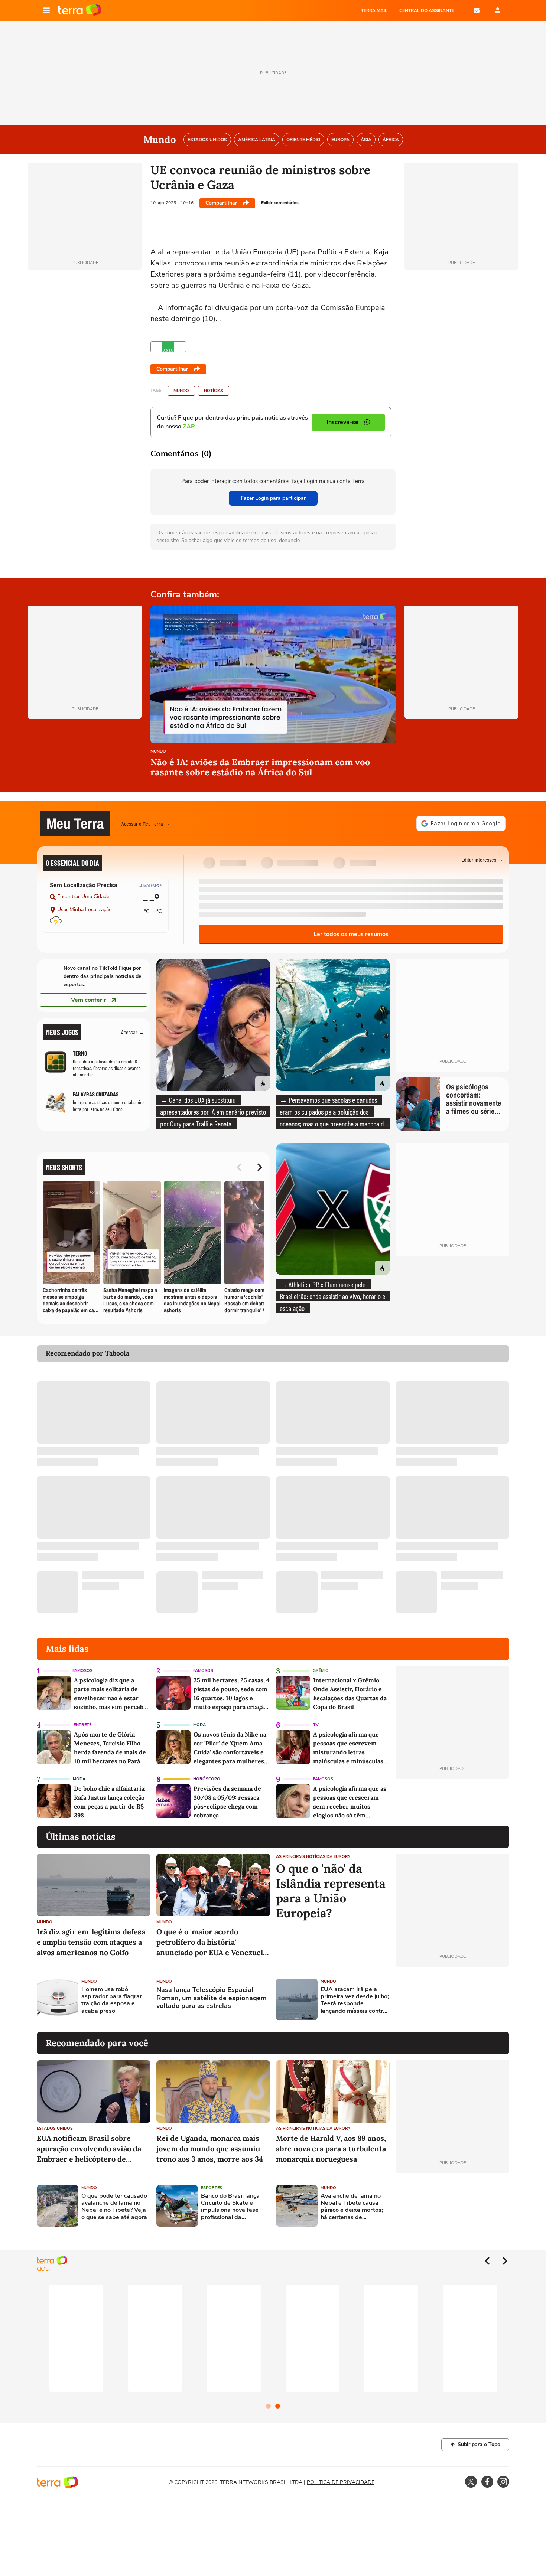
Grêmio (321, 1671)
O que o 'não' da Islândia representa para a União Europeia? (331, 1891)
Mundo (181, 391)
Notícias (214, 391)
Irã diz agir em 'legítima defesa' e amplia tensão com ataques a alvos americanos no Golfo (92, 1942)
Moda (199, 1725)
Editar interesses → (482, 859)
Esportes (212, 2188)
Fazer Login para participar (273, 498)
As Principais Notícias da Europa (313, 1857)
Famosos (82, 1671)
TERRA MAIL (374, 10)
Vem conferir (88, 1000)
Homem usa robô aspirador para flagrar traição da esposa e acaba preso (112, 2000)
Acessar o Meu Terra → (146, 823)
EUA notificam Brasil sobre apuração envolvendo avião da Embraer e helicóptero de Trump (89, 2149)
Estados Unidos (55, 2128)
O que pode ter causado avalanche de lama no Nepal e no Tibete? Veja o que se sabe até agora (114, 2207)
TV (316, 1725)
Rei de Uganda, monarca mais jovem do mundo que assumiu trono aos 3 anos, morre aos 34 (210, 2148)
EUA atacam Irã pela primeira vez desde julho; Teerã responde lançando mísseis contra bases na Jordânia (355, 2000)
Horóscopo (207, 1779)
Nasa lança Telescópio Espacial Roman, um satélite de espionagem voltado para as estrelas (212, 1998)
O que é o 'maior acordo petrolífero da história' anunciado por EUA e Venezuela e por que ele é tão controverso (212, 1942)
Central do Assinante (427, 10)
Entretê (82, 1725)
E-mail (477, 10)
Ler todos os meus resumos (351, 934)
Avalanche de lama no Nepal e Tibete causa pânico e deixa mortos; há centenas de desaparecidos (352, 2207)
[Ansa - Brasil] (168, 347)
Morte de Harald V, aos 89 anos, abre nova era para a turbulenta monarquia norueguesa (331, 2148)
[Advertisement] (452, 1999)
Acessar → (133, 1032)
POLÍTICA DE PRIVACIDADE (341, 2482)
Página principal (80, 10)
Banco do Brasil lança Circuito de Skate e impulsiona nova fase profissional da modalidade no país (230, 2207)
